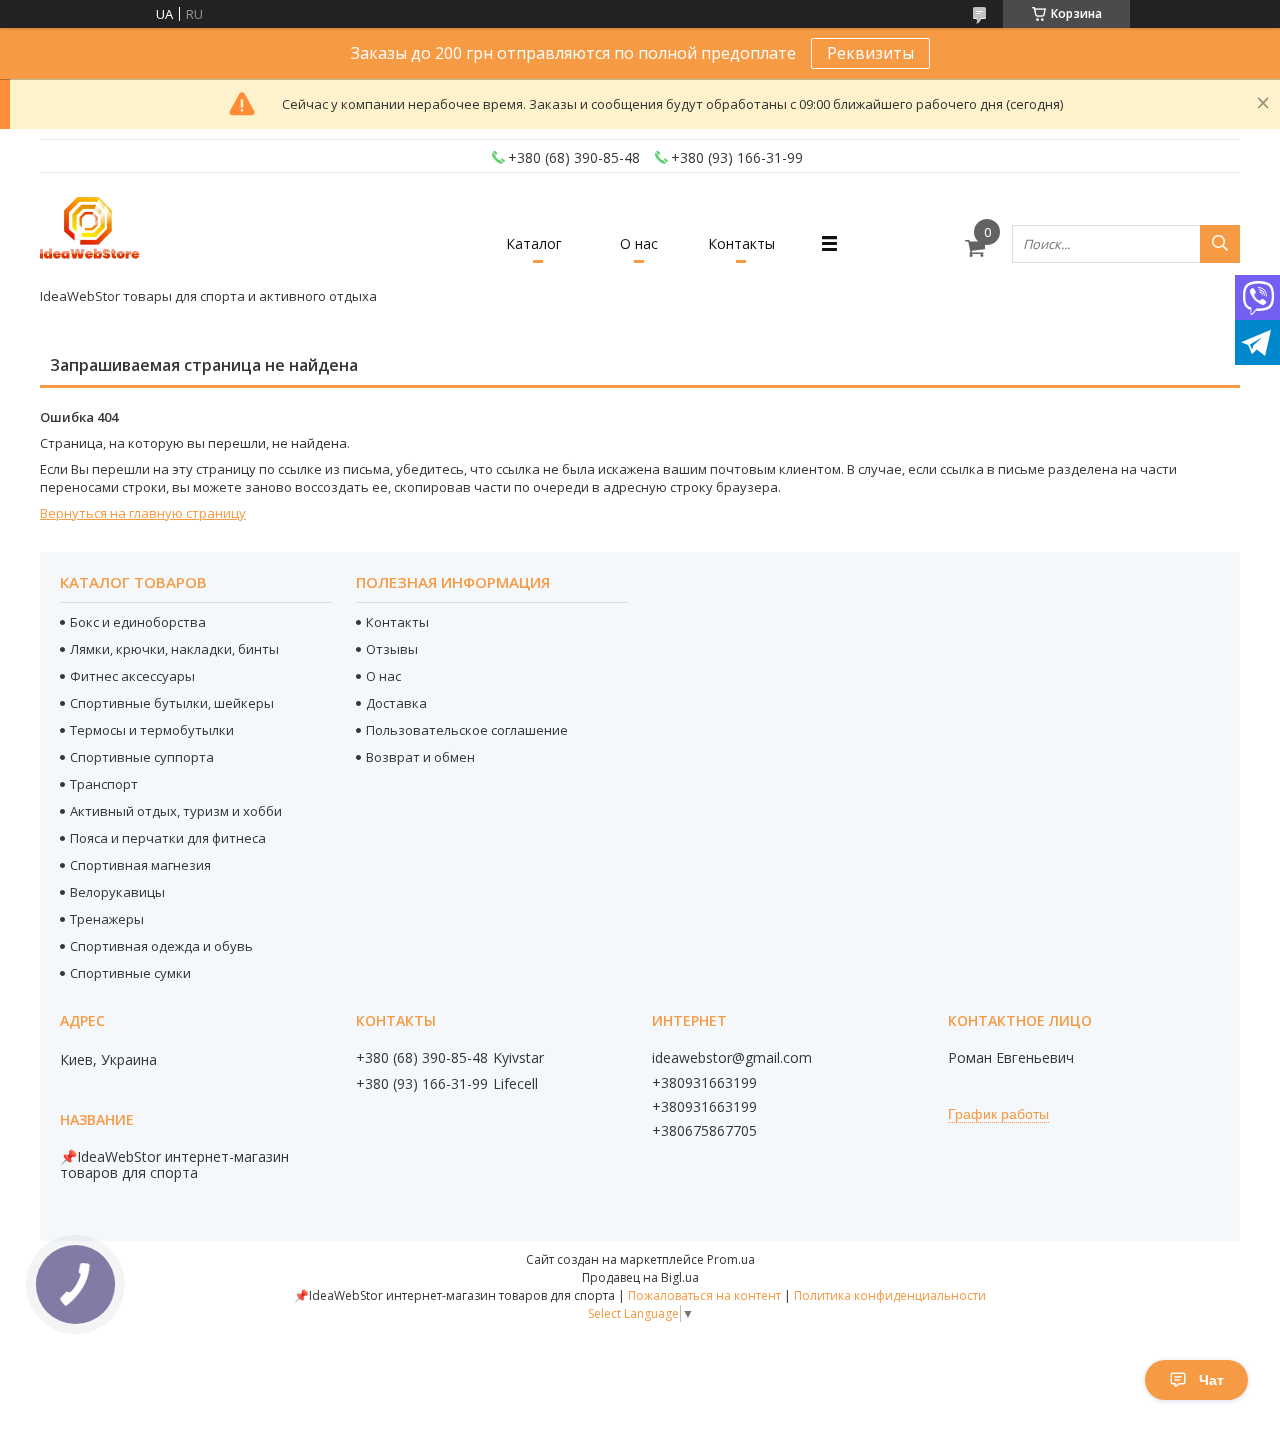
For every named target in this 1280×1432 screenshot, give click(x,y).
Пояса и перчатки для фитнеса (168, 838)
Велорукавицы (117, 892)
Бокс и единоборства (138, 622)
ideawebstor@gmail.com (732, 1058)
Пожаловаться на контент (704, 1295)
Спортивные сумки (130, 973)
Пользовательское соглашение (467, 730)
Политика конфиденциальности (890, 1295)
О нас (639, 243)
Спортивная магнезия (140, 865)
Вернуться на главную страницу (143, 513)
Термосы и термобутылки (152, 730)
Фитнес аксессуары (132, 676)
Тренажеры (107, 919)
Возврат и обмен (420, 757)
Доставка (396, 703)
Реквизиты (870, 53)
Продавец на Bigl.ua (640, 1277)
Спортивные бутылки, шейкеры (172, 703)
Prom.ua (731, 1259)
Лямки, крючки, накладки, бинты (174, 649)
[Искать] (1220, 244)
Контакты (741, 243)
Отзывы (392, 649)
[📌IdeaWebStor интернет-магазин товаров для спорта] (90, 234)
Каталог (534, 243)
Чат (1211, 1380)
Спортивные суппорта (142, 757)
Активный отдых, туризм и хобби (176, 811)
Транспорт (104, 784)
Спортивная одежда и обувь (161, 946)
